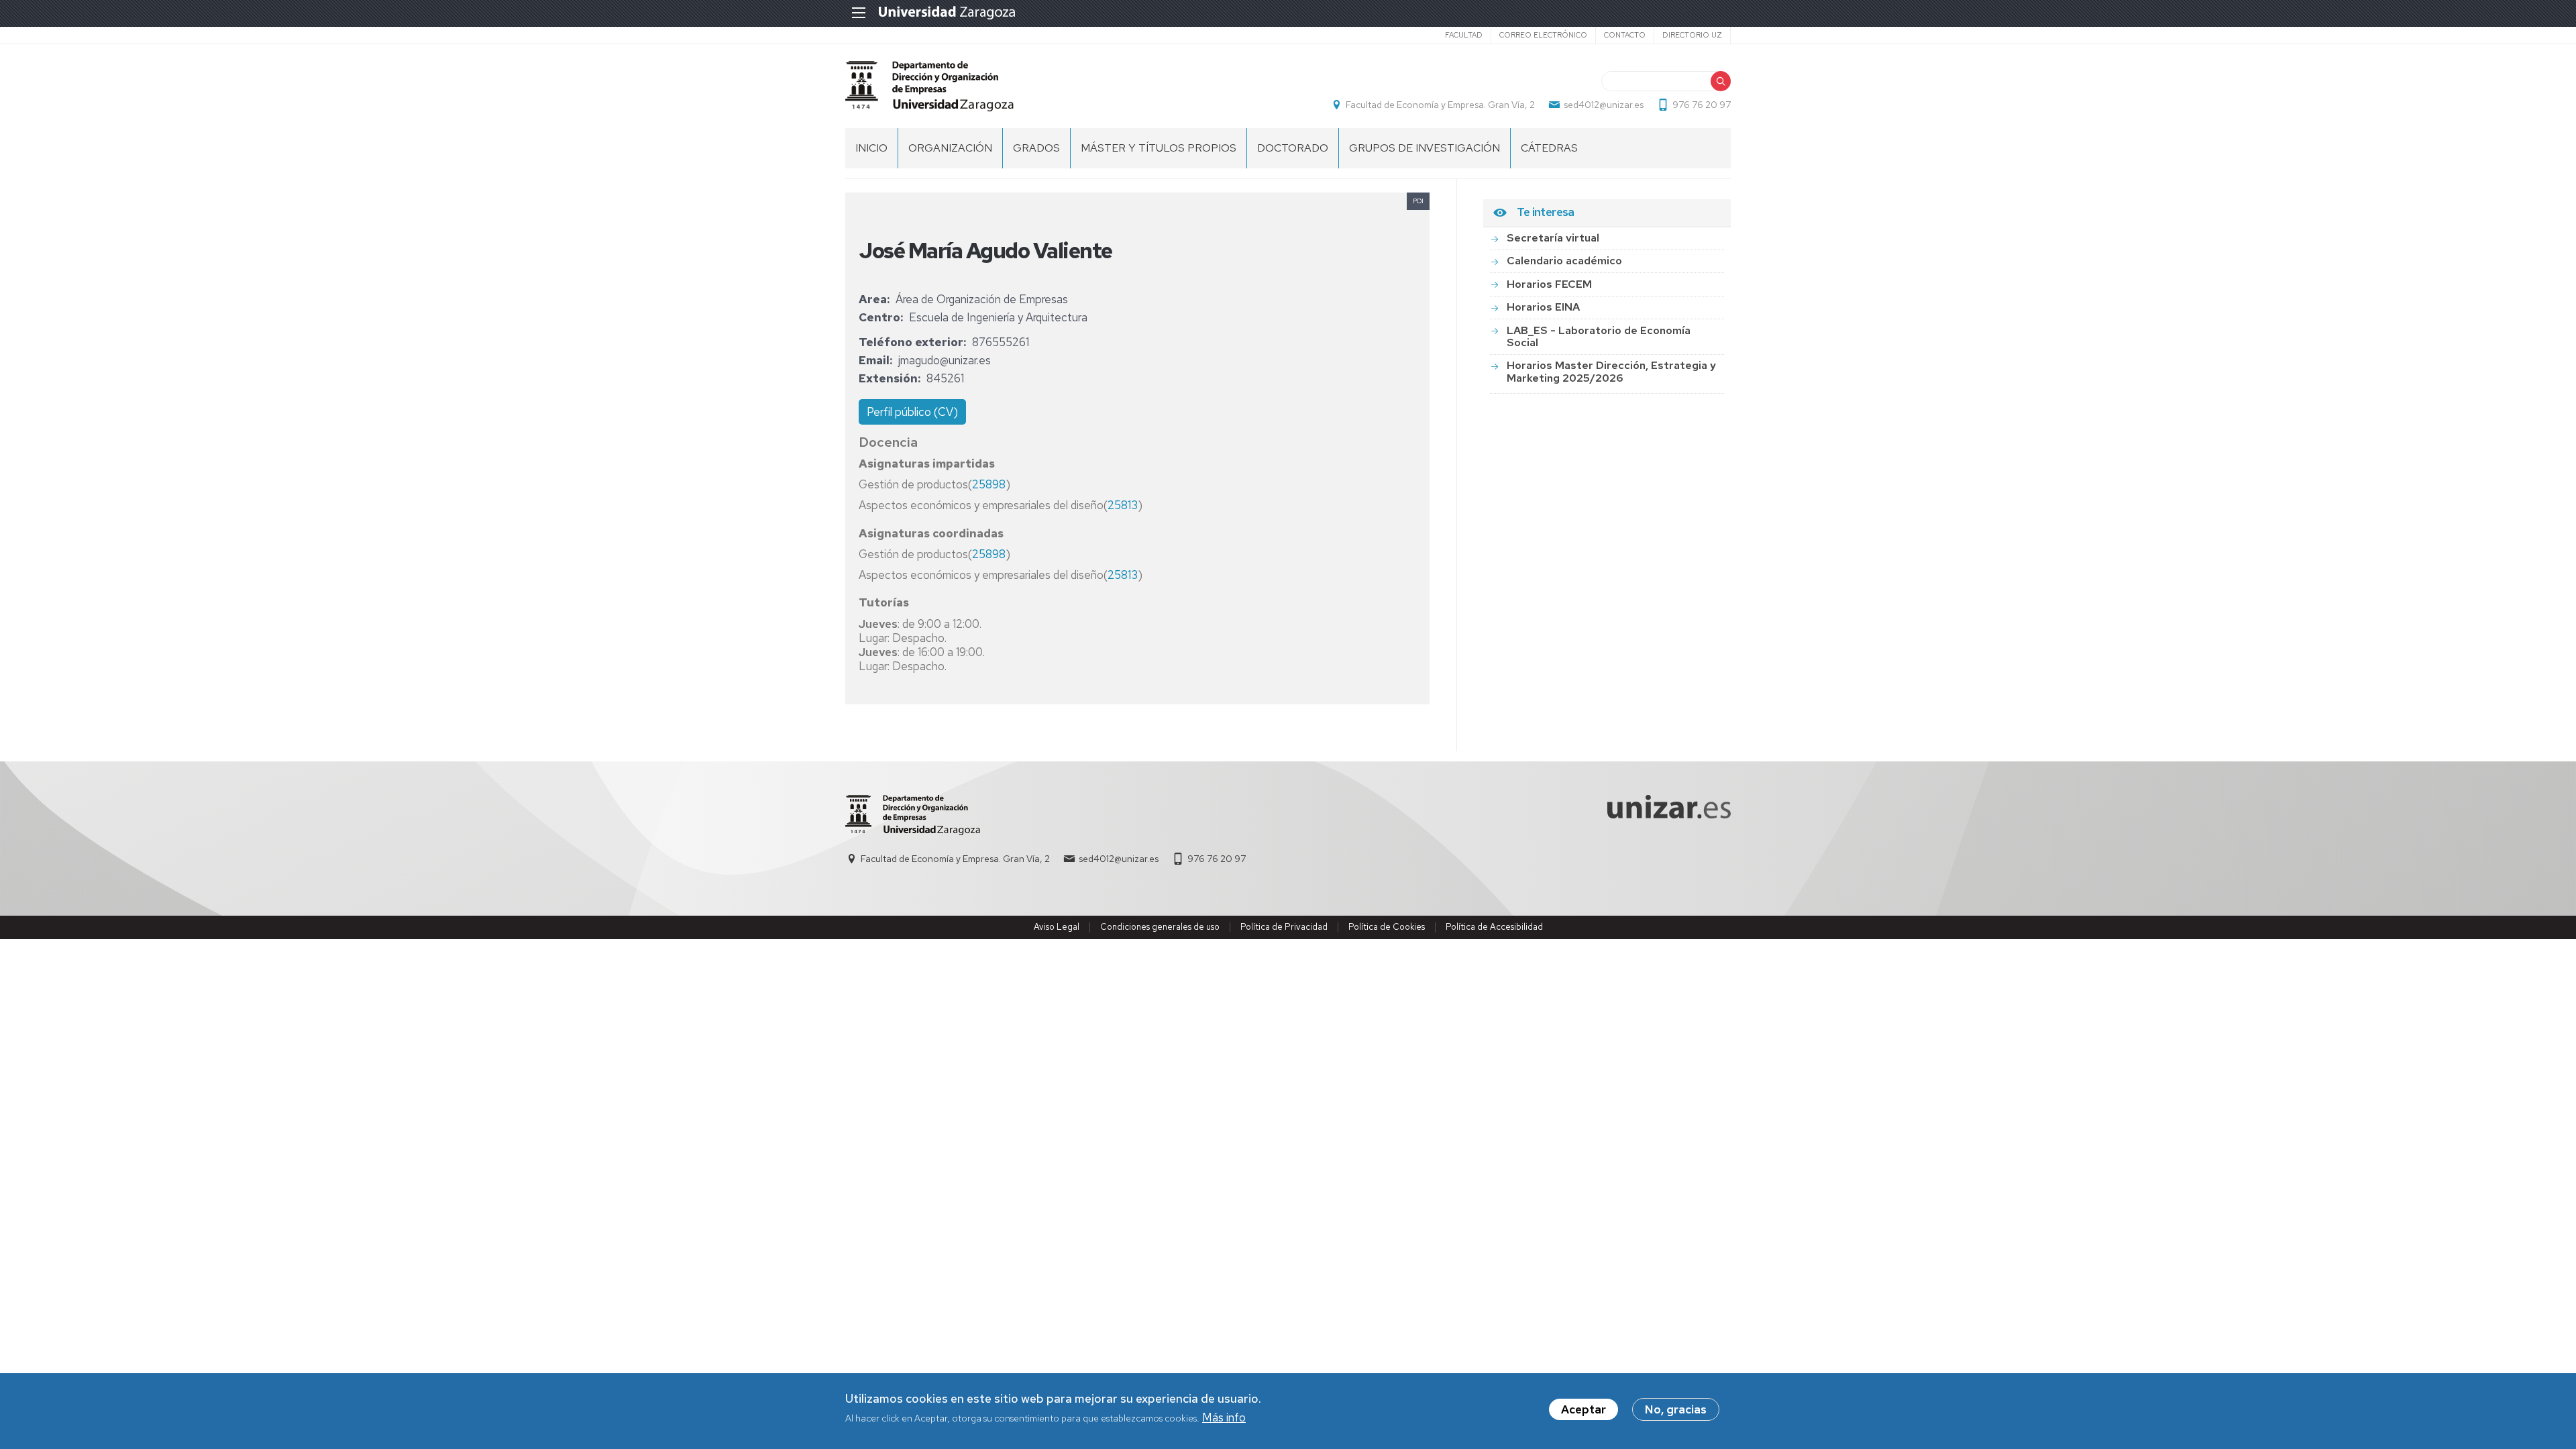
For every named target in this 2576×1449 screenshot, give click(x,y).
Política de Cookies (1387, 927)
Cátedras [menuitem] (1549, 148)
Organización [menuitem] (950, 148)
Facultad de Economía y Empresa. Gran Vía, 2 (1440, 105)
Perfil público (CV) (912, 412)
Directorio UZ (1692, 35)
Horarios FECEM (1549, 284)
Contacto (1625, 35)
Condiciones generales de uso (1160, 927)
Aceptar (1584, 1409)
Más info (1224, 1418)
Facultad (1464, 35)
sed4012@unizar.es (1604, 105)
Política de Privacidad (1284, 927)
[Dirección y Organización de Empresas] (929, 86)
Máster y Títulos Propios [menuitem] (1159, 148)
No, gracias (1676, 1409)
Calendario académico (1564, 261)
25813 (1123, 505)
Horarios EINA (1543, 307)
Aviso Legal (1057, 927)
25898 (989, 484)
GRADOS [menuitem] (1036, 148)
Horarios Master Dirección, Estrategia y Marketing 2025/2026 (1611, 371)
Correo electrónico (1543, 35)
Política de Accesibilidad (1494, 927)
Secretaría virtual (1553, 238)
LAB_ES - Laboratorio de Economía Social (1599, 336)
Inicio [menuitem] (871, 148)
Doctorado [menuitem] (1293, 148)
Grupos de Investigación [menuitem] (1425, 148)
